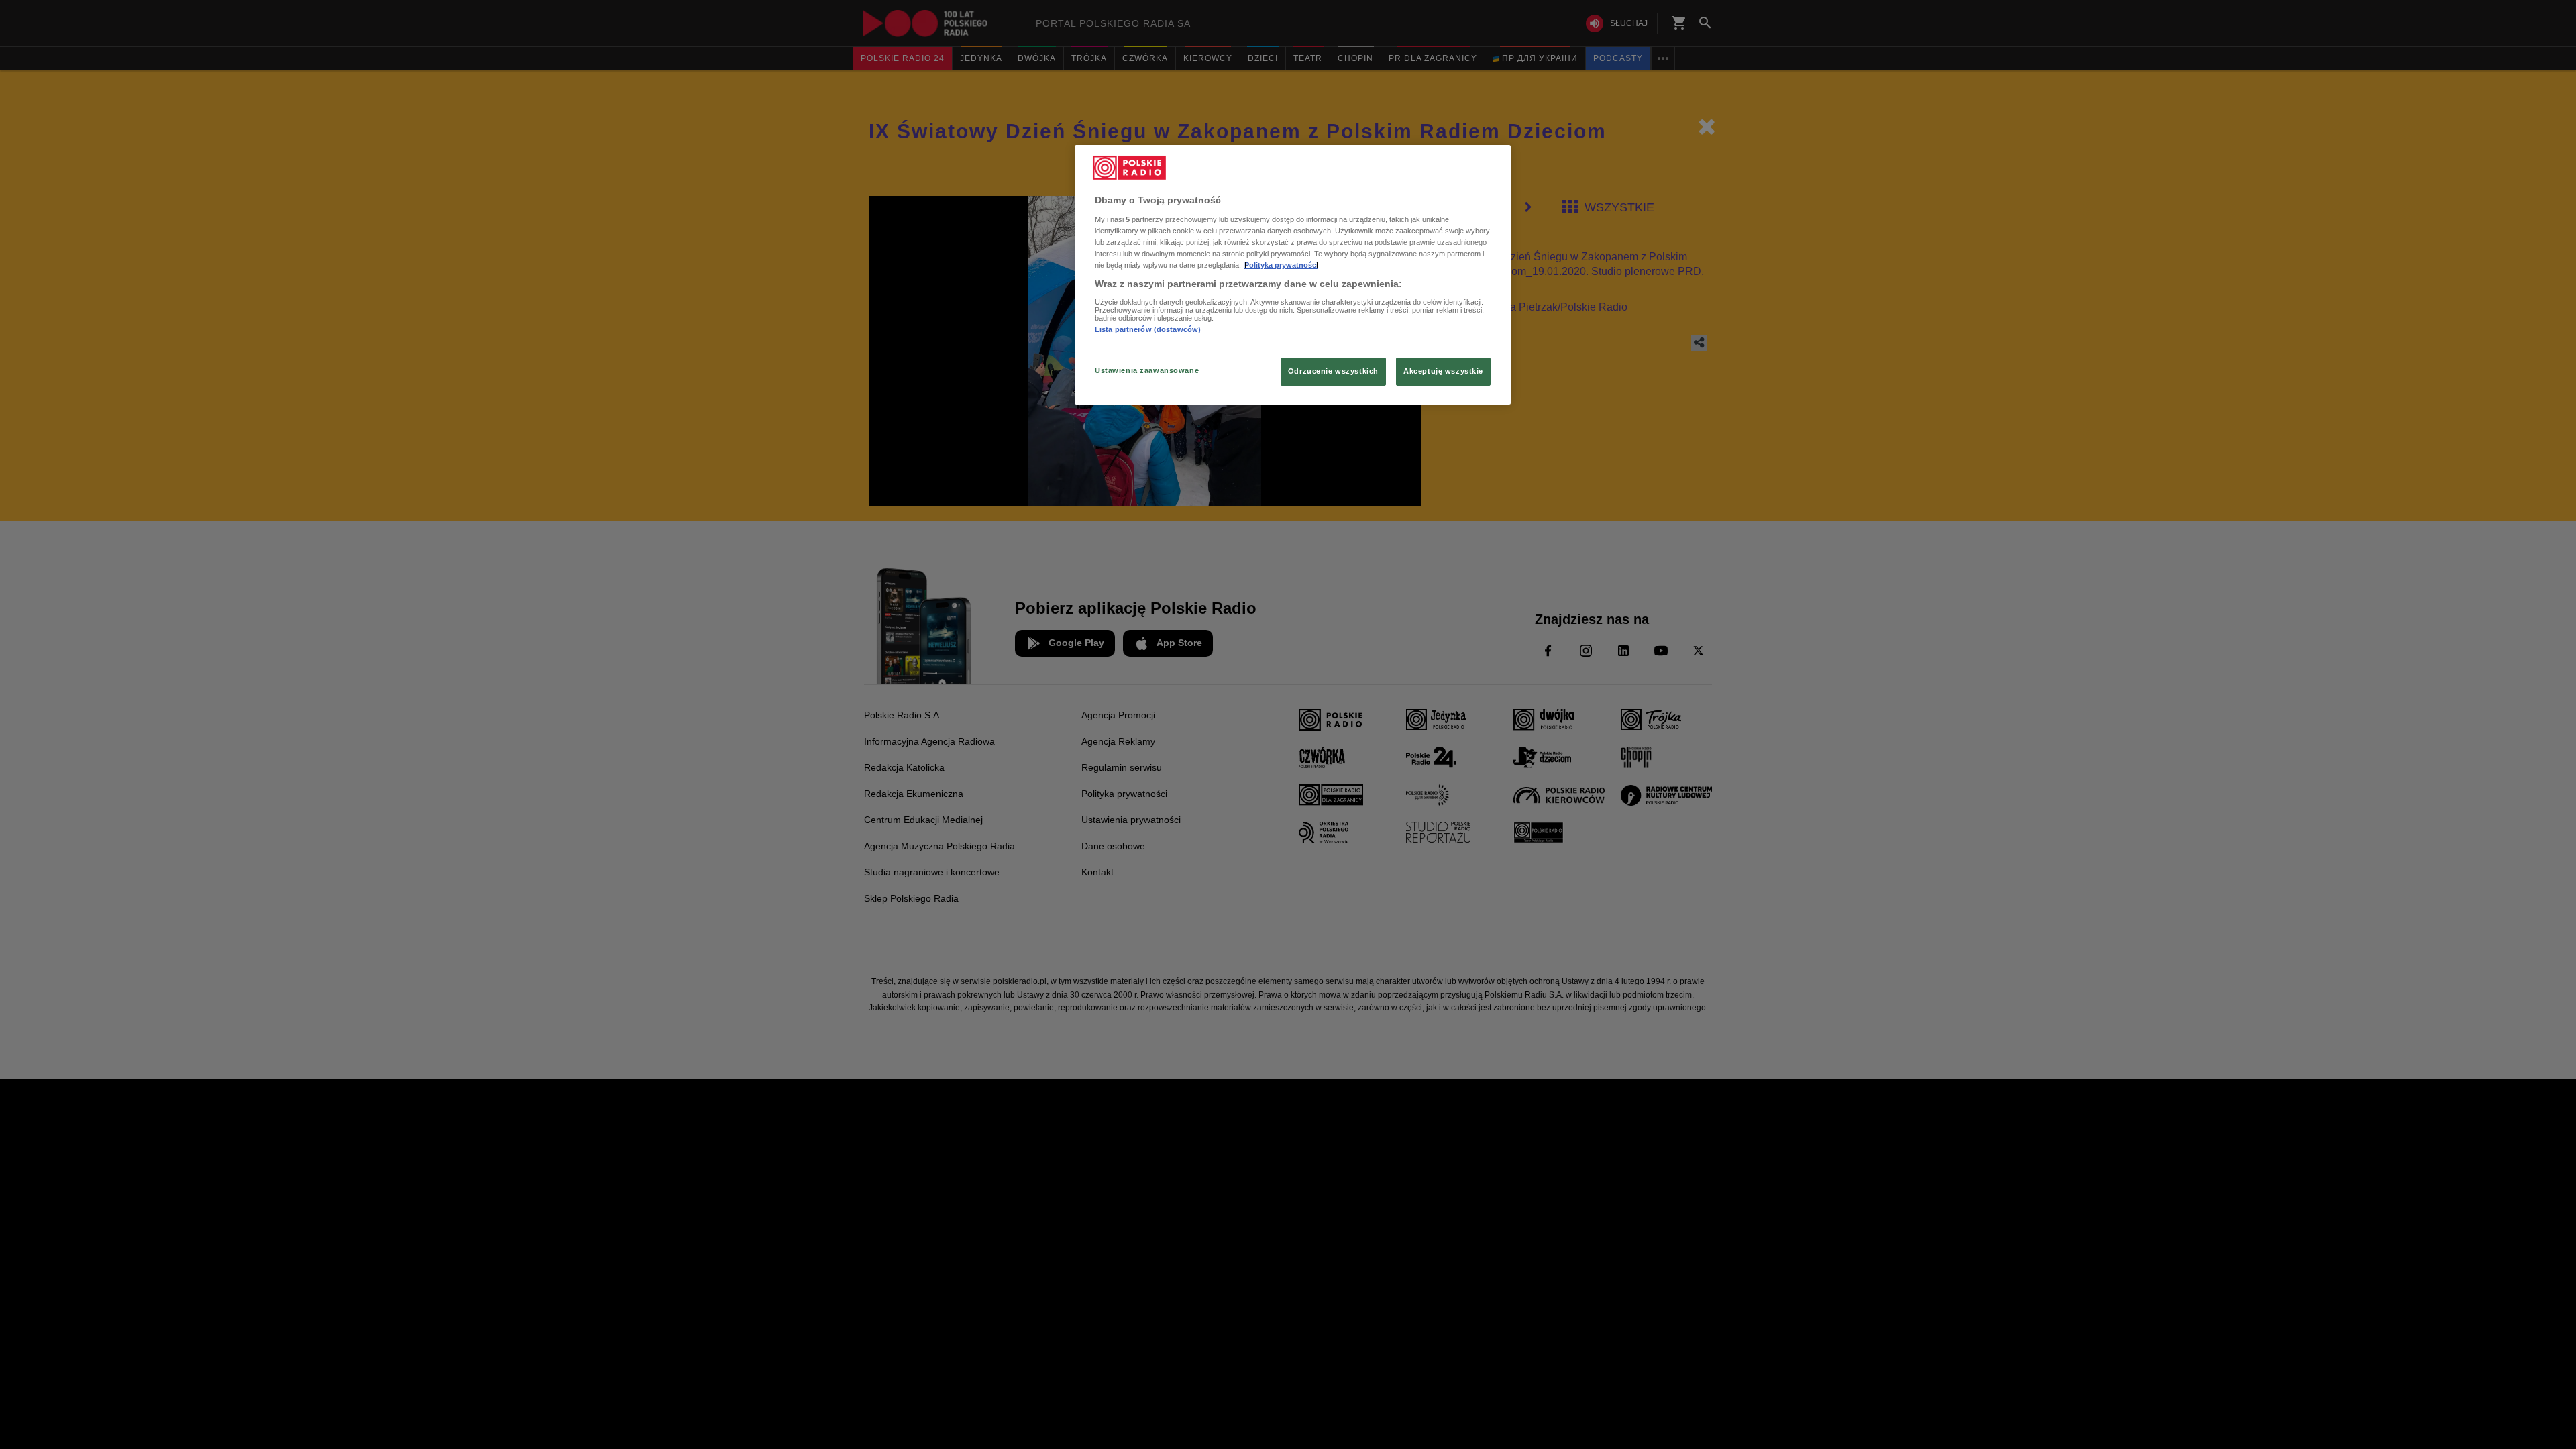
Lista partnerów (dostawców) (1148, 329)
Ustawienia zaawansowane (1147, 370)
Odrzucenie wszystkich (1333, 371)
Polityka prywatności (1281, 265)
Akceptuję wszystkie (1443, 371)
